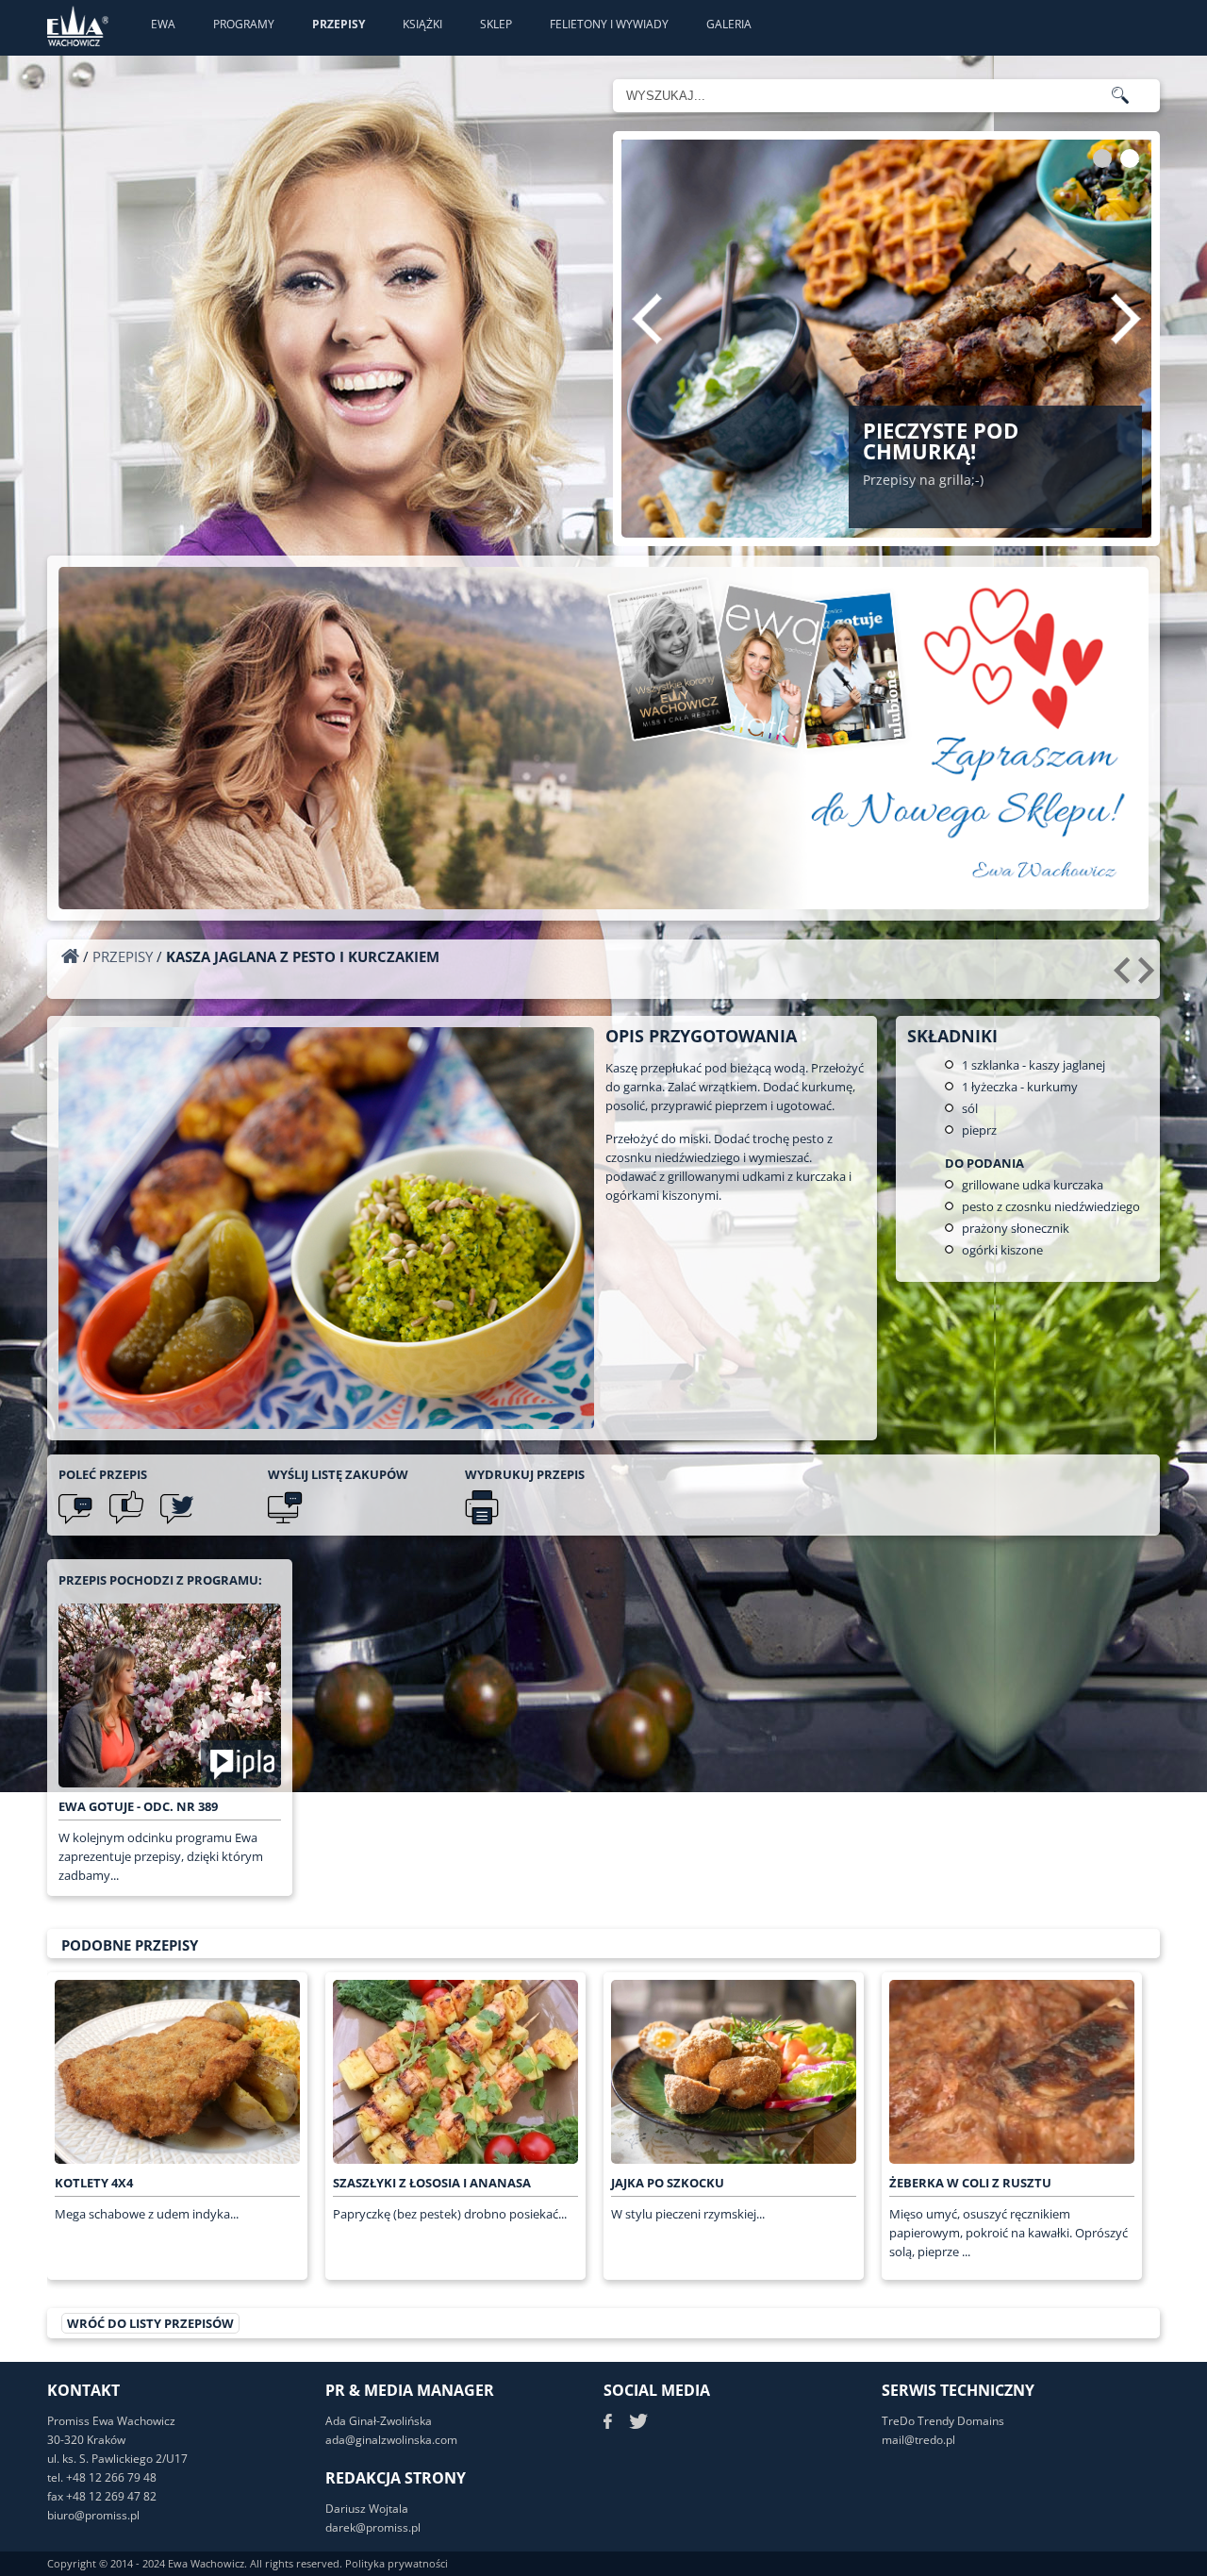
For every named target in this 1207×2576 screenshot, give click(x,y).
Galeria (729, 24)
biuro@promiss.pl (93, 2515)
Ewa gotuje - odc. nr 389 (138, 1806)
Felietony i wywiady (609, 24)
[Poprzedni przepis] (1124, 977)
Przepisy (339, 24)
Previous (647, 319)
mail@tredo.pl (918, 2440)
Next (1126, 319)
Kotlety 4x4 (94, 2183)
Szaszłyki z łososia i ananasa (432, 2183)
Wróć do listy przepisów (150, 2323)
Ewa (163, 24)
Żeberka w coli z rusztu (970, 2183)
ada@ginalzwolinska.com (391, 2440)
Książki (422, 24)
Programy (244, 24)
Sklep (496, 24)
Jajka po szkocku (668, 2183)
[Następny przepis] (1149, 977)
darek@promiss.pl (373, 2527)
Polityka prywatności (397, 2563)
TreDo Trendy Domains (943, 2421)
